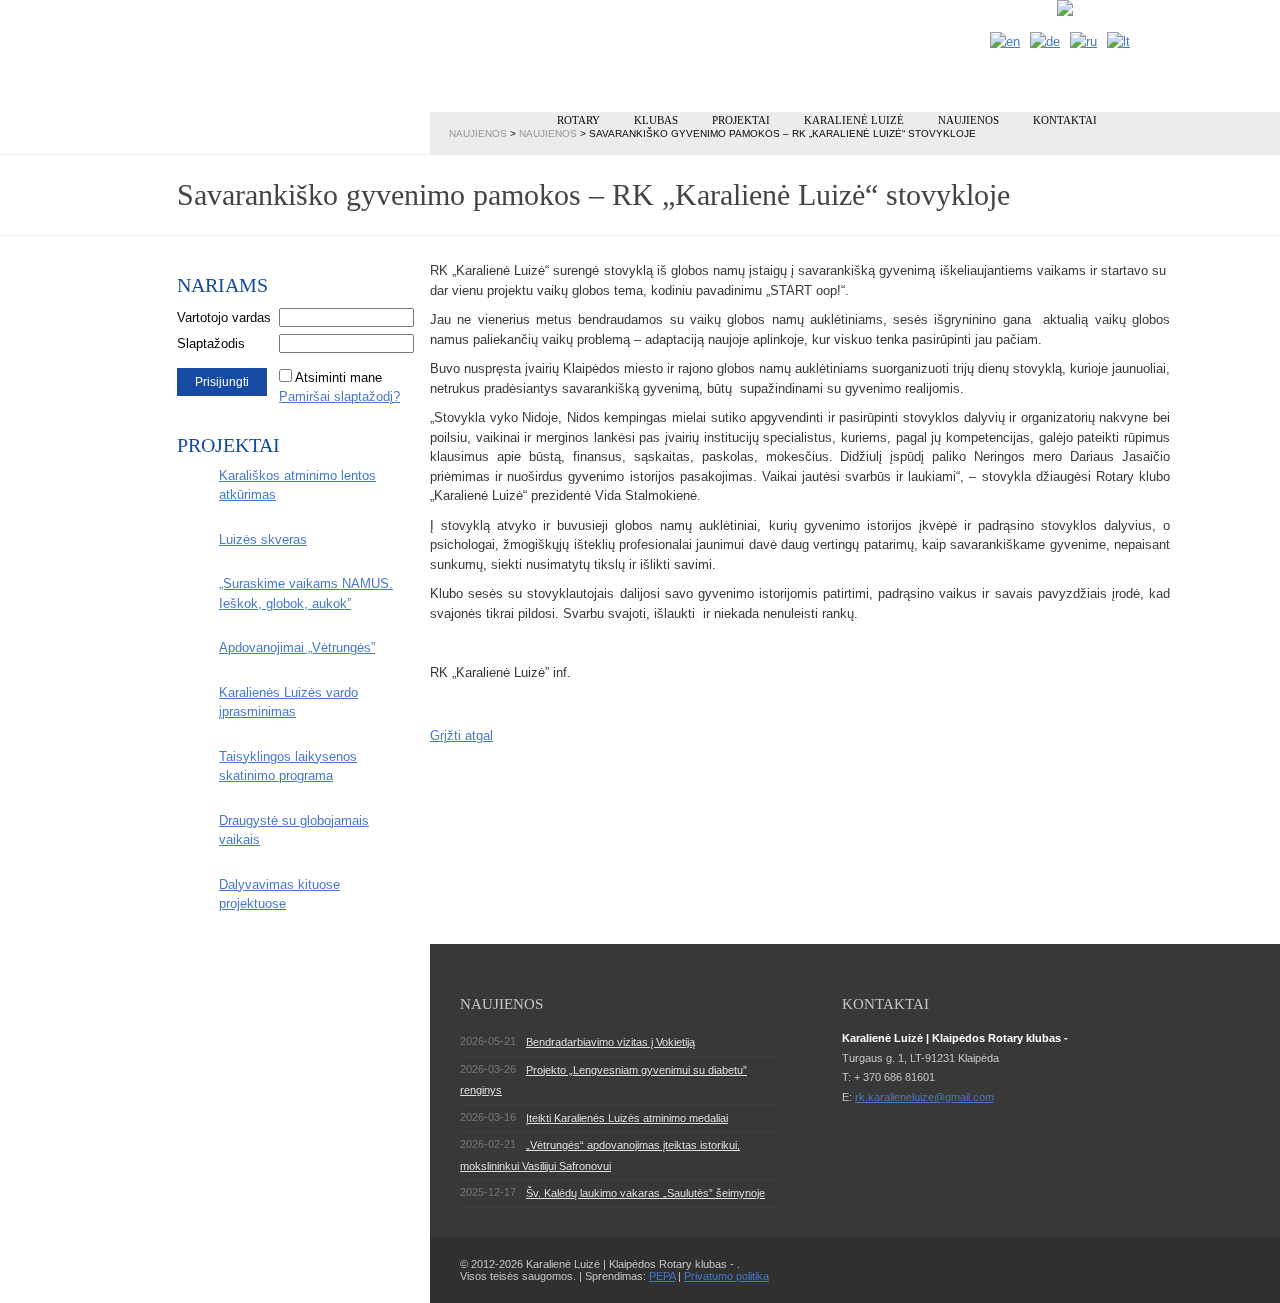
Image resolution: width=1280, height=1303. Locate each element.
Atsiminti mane (338, 377)
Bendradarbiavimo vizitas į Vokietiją (610, 1042)
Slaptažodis (211, 343)
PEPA (662, 1276)
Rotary (578, 120)
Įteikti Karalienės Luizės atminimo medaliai (627, 1118)
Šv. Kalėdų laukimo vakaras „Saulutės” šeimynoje (645, 1193)
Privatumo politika (726, 1276)
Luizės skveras (263, 539)
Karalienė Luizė (854, 120)
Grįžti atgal (461, 735)
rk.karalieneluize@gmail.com (924, 1097)
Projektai (741, 120)
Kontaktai (1065, 120)
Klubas (656, 120)
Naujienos (968, 120)
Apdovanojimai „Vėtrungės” (297, 647)
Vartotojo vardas (224, 317)
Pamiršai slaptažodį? (339, 396)
